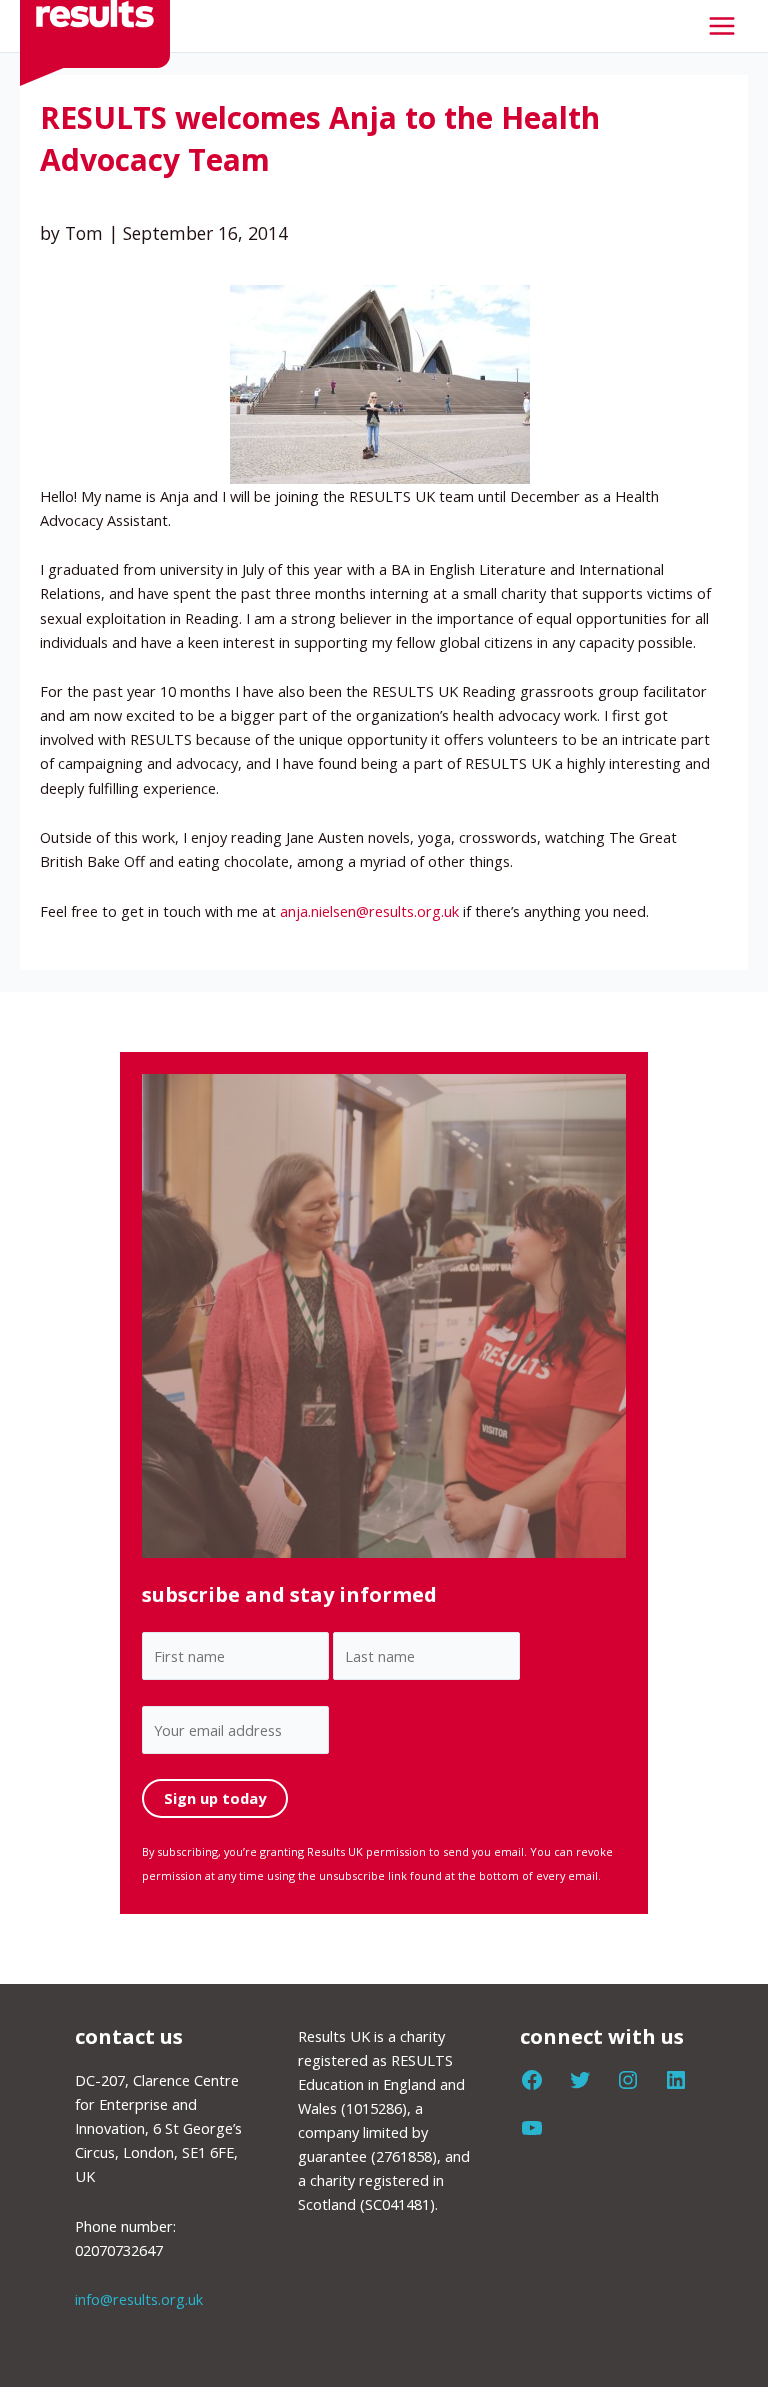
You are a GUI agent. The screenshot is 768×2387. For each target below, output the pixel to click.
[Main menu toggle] (722, 26)
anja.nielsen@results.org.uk (369, 911)
